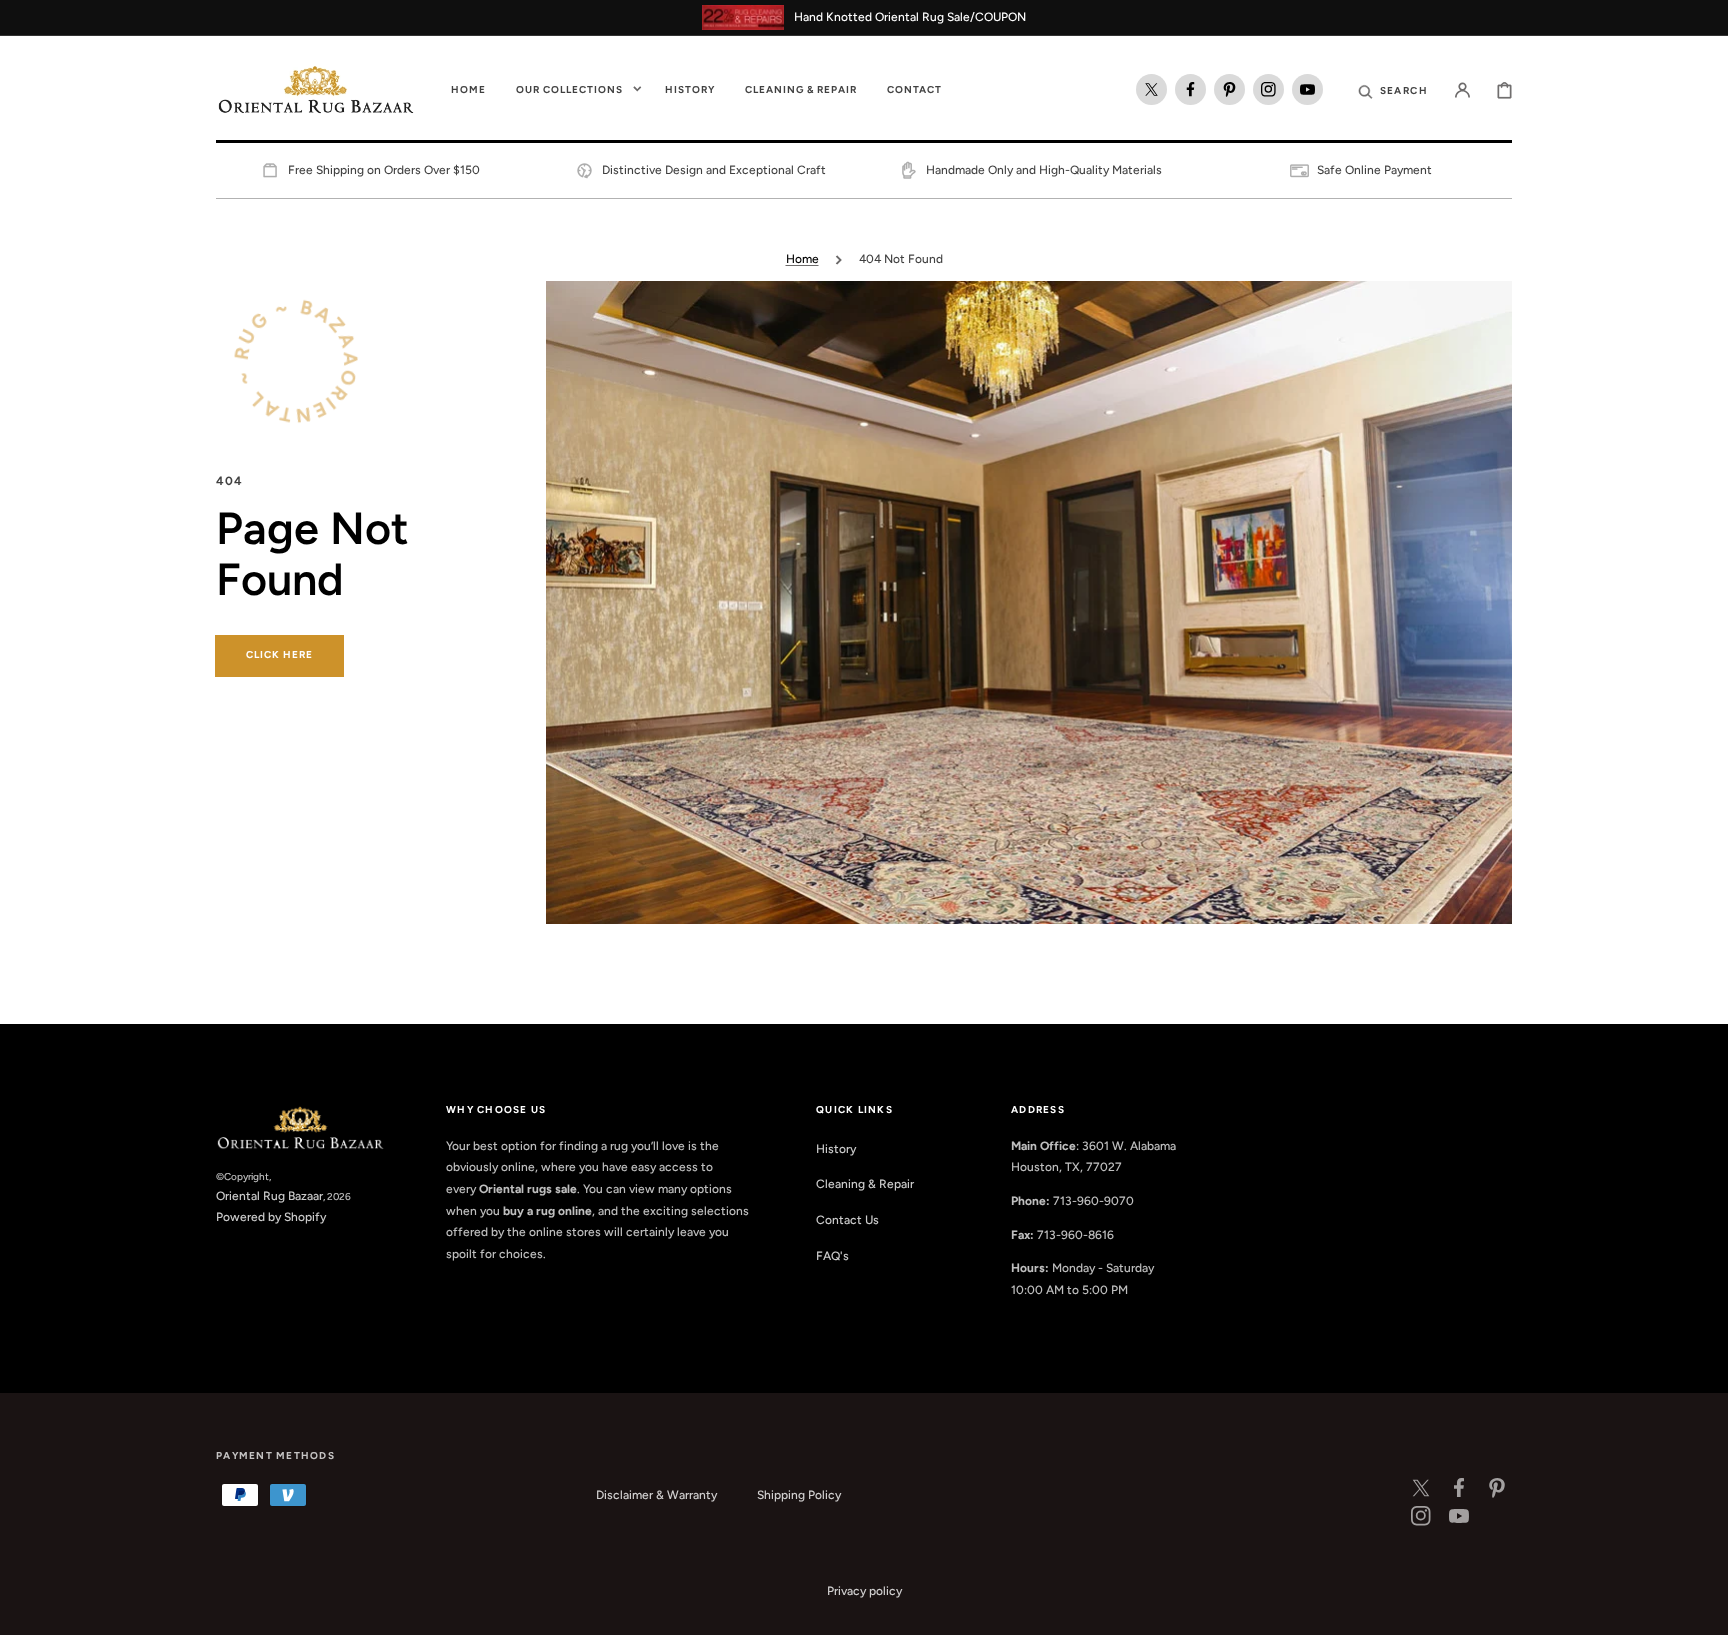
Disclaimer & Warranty (656, 1495)
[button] (1393, 90)
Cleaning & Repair (865, 1184)
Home (802, 259)
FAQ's (832, 1256)
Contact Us (847, 1220)
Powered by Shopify (271, 1217)
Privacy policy (864, 1591)
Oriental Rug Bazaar (269, 1196)
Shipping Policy (799, 1495)
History (836, 1149)
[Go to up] (1702, 1609)
